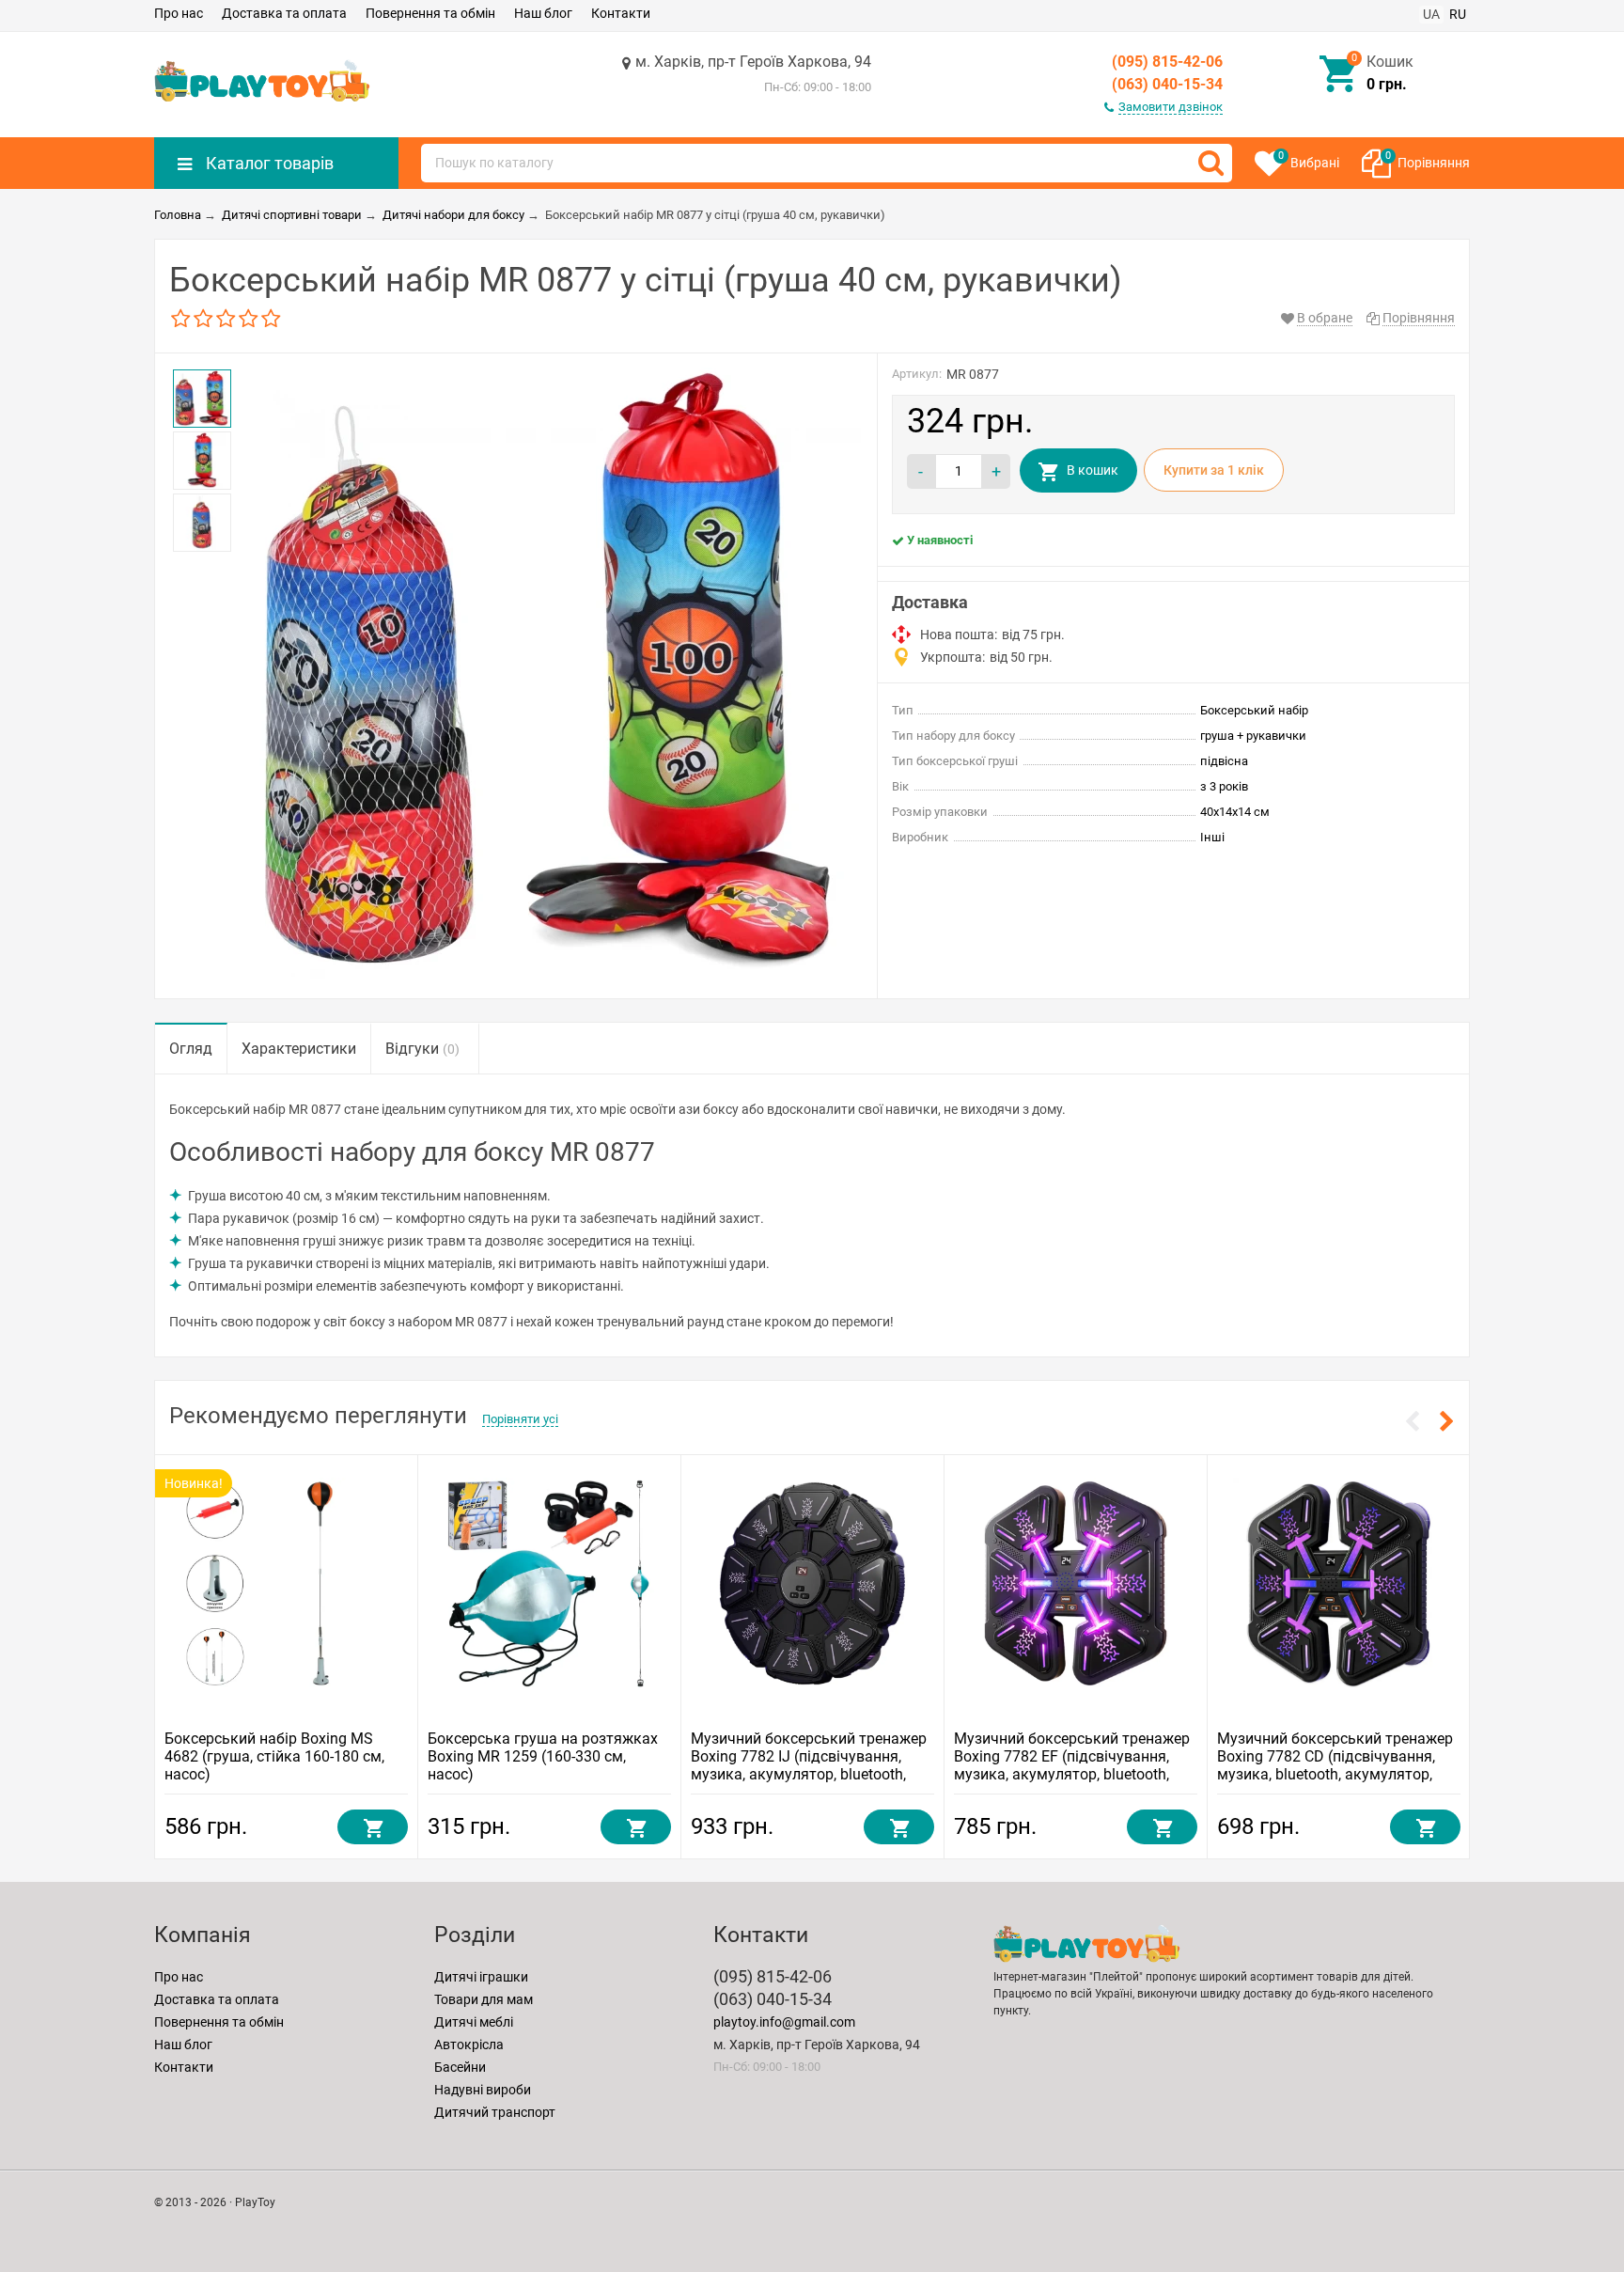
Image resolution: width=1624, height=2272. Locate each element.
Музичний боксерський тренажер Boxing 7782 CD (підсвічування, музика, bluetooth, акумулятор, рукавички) (1335, 1765)
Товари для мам (484, 1999)
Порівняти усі (520, 1419)
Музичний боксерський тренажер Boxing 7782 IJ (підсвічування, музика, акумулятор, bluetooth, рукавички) (809, 1765)
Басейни (460, 2067)
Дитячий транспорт (495, 2112)
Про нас (179, 13)
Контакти (621, 13)
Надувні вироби (483, 2090)
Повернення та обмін (430, 13)
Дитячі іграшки (481, 1977)
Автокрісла (469, 2045)
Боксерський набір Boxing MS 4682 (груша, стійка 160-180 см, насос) (274, 1756)
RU (1458, 14)
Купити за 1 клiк (1214, 470)
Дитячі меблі (474, 2022)
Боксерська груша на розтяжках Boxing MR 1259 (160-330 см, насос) (543, 1756)
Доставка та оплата (284, 13)
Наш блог (543, 13)
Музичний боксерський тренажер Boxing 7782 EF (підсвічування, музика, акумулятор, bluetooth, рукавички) (1072, 1765)
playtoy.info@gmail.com (784, 2022)
